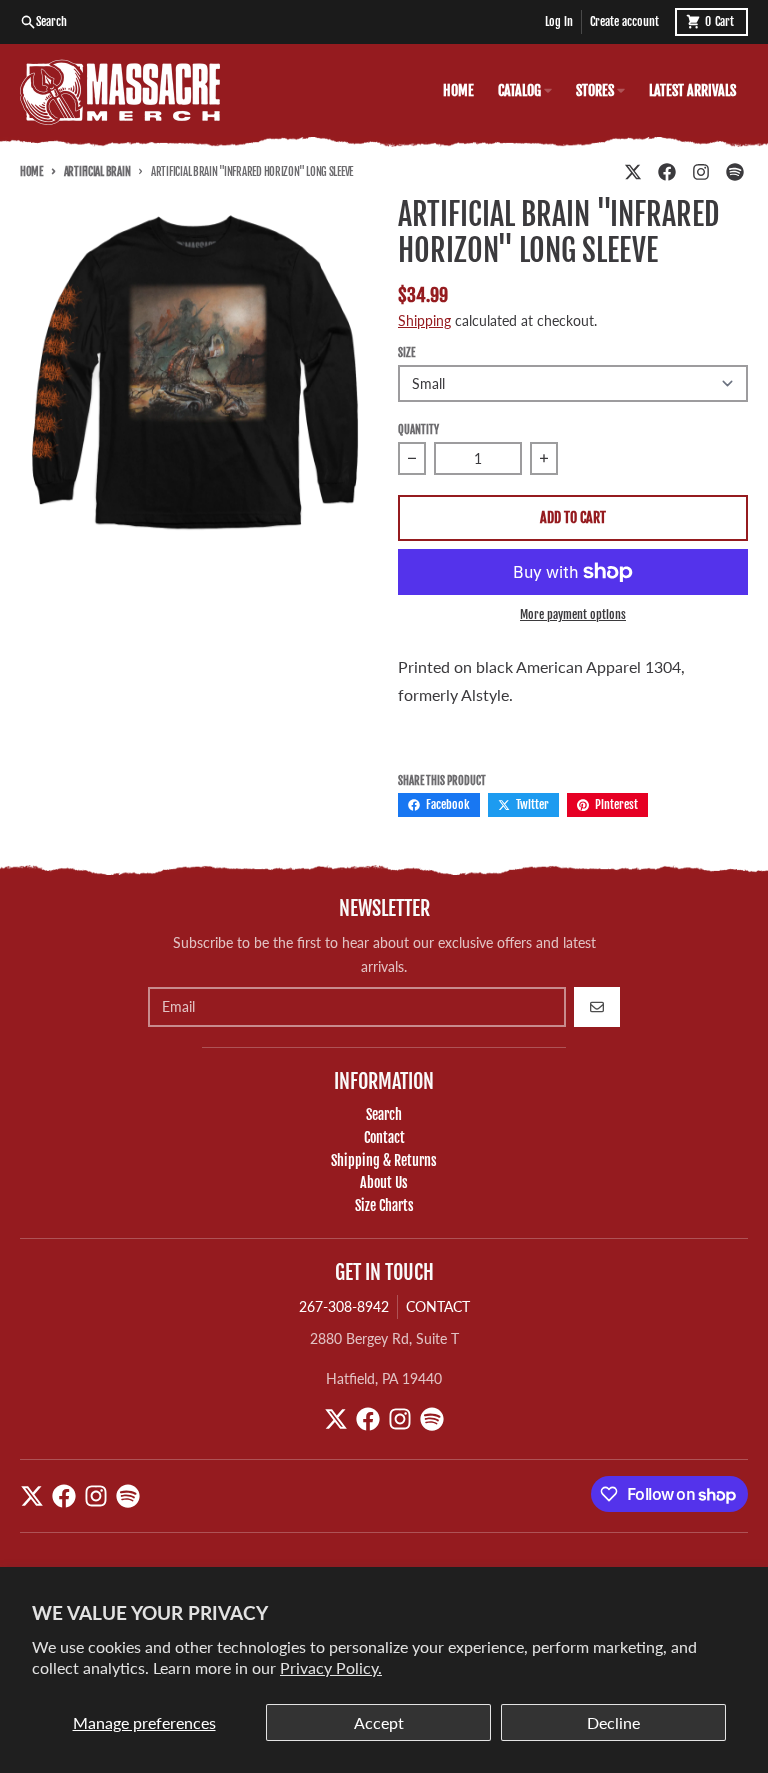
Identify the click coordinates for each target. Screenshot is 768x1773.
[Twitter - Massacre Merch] (633, 172)
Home (31, 172)
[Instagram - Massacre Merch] (701, 172)
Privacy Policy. (331, 1667)
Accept (379, 1722)
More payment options (573, 614)
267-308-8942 (344, 1306)
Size (406, 353)
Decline (613, 1722)
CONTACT (438, 1306)
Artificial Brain (97, 172)
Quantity (418, 430)
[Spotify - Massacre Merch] (735, 172)
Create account (624, 21)
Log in (559, 21)
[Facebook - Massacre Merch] (667, 172)
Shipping (424, 320)
